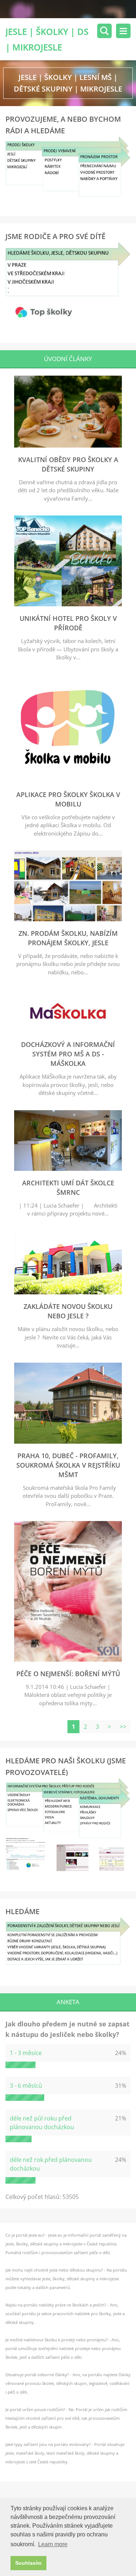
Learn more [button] (53, 2544)
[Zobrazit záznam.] (68, 445)
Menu (123, 31)
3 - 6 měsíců (26, 2086)
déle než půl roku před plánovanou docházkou (42, 2123)
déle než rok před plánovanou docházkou (51, 2164)
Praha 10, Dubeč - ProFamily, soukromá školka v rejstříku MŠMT (68, 1465)
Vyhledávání (104, 31)
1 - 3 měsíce (26, 2053)
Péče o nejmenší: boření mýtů (68, 1674)
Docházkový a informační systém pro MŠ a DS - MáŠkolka (68, 1054)
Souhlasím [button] (28, 2563)
